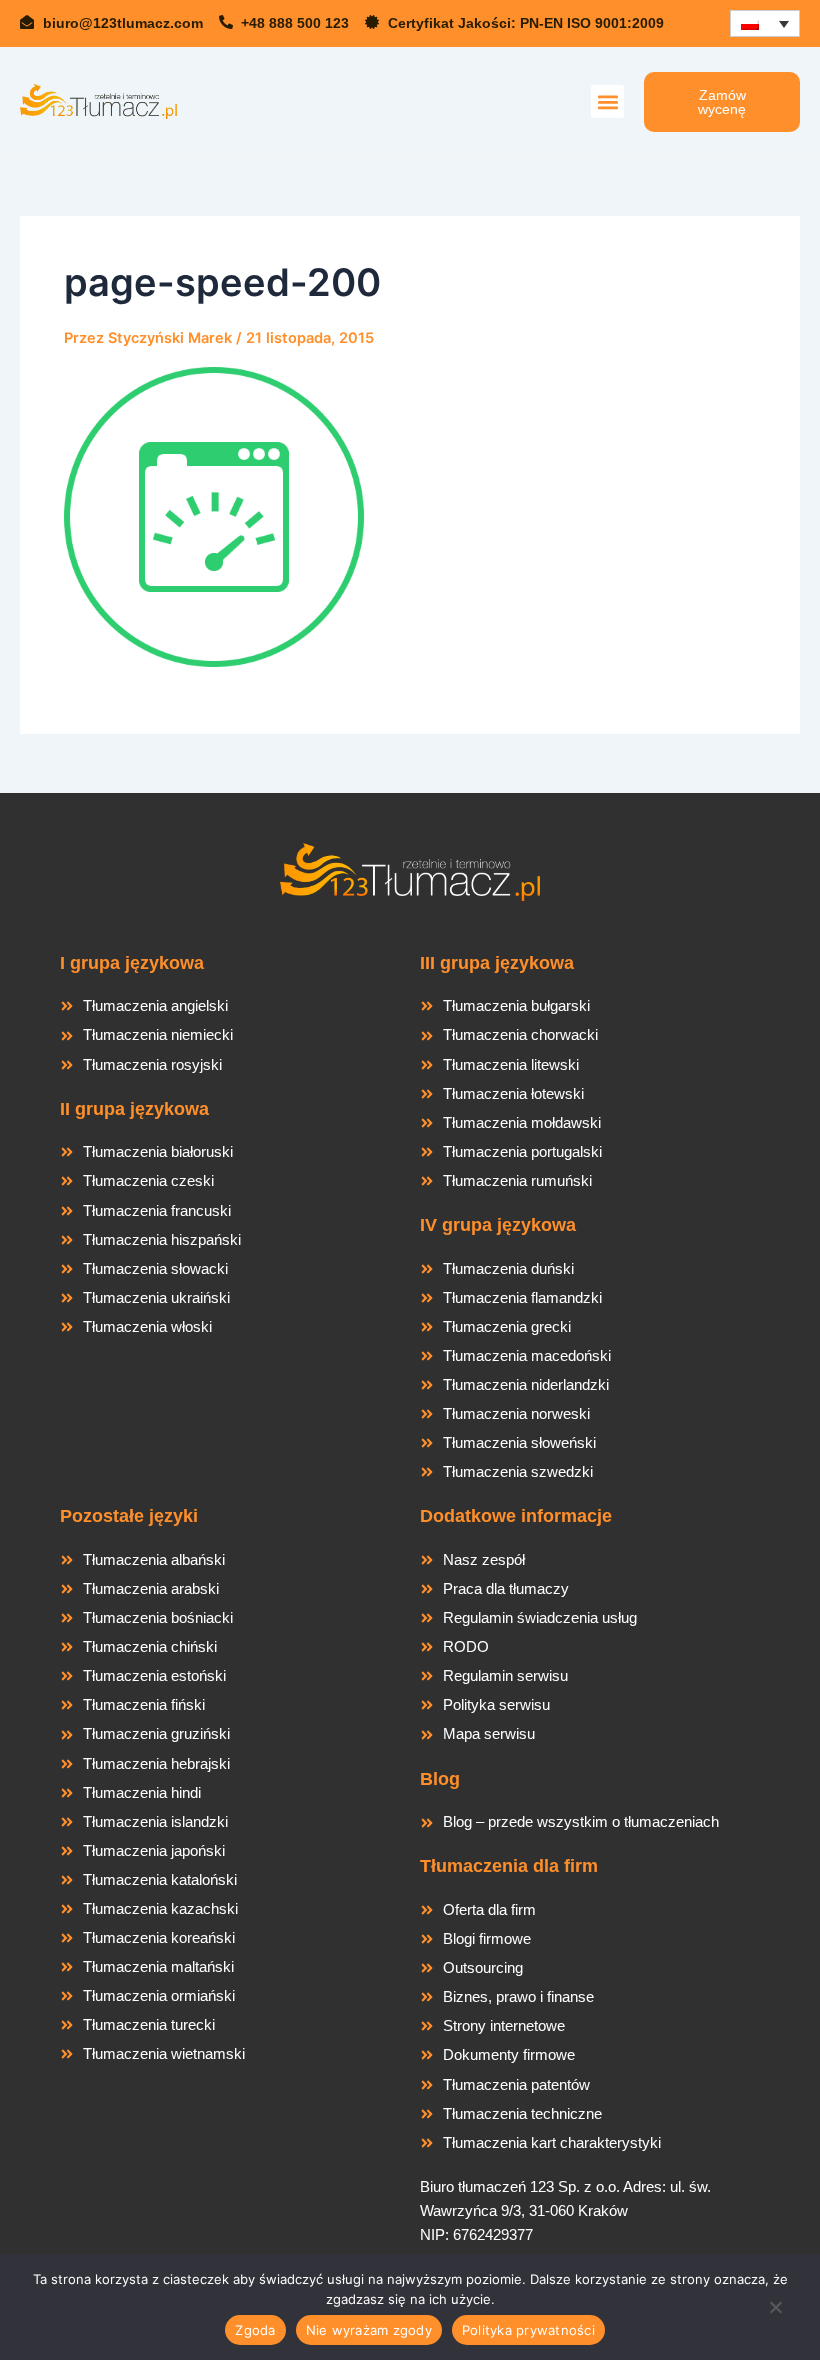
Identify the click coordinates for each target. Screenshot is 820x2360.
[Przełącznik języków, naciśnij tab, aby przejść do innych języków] (765, 23)
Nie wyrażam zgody (369, 2330)
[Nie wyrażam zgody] (775, 2313)
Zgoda (255, 2330)
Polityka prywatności (528, 2330)
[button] (607, 101)
